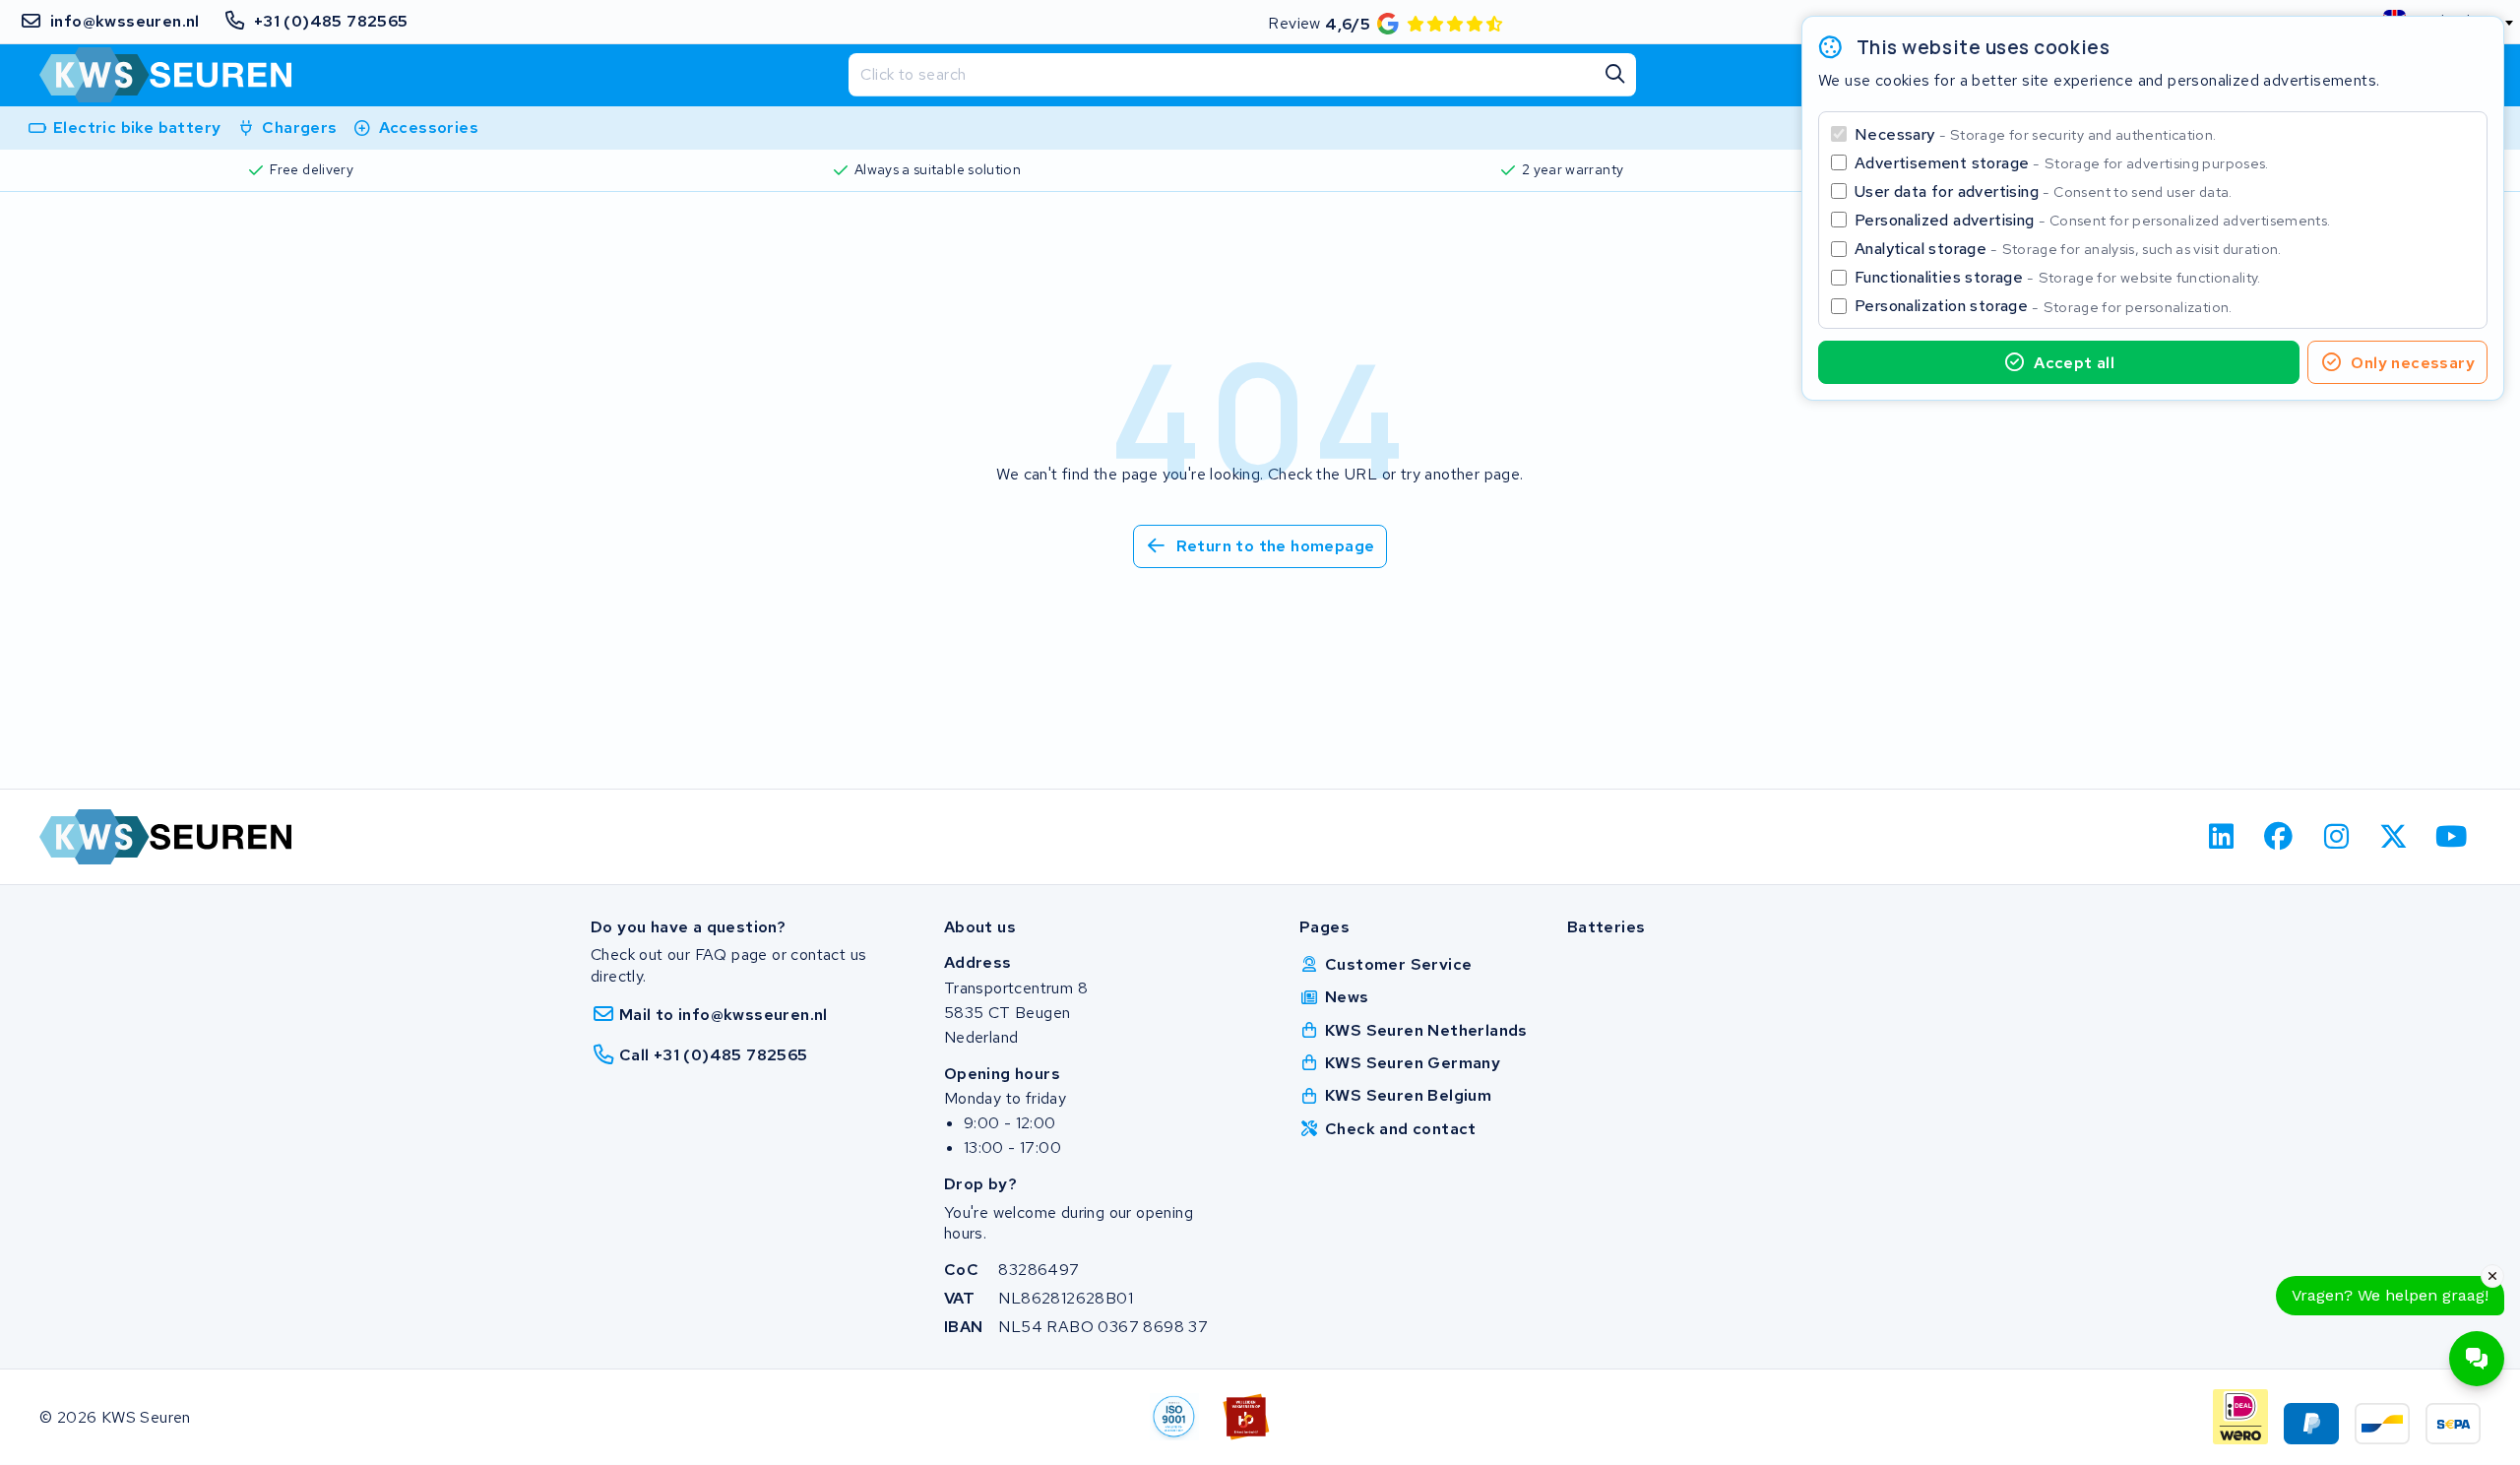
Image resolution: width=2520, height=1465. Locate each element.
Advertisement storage (2062, 163)
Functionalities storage (2058, 277)
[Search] (1614, 75)
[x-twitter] (2394, 837)
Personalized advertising (2092, 220)
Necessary (2035, 134)
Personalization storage (2044, 306)
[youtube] (2452, 837)
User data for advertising (2044, 191)
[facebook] (2279, 837)
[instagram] (2336, 837)
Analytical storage (2068, 249)
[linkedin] (2221, 837)
